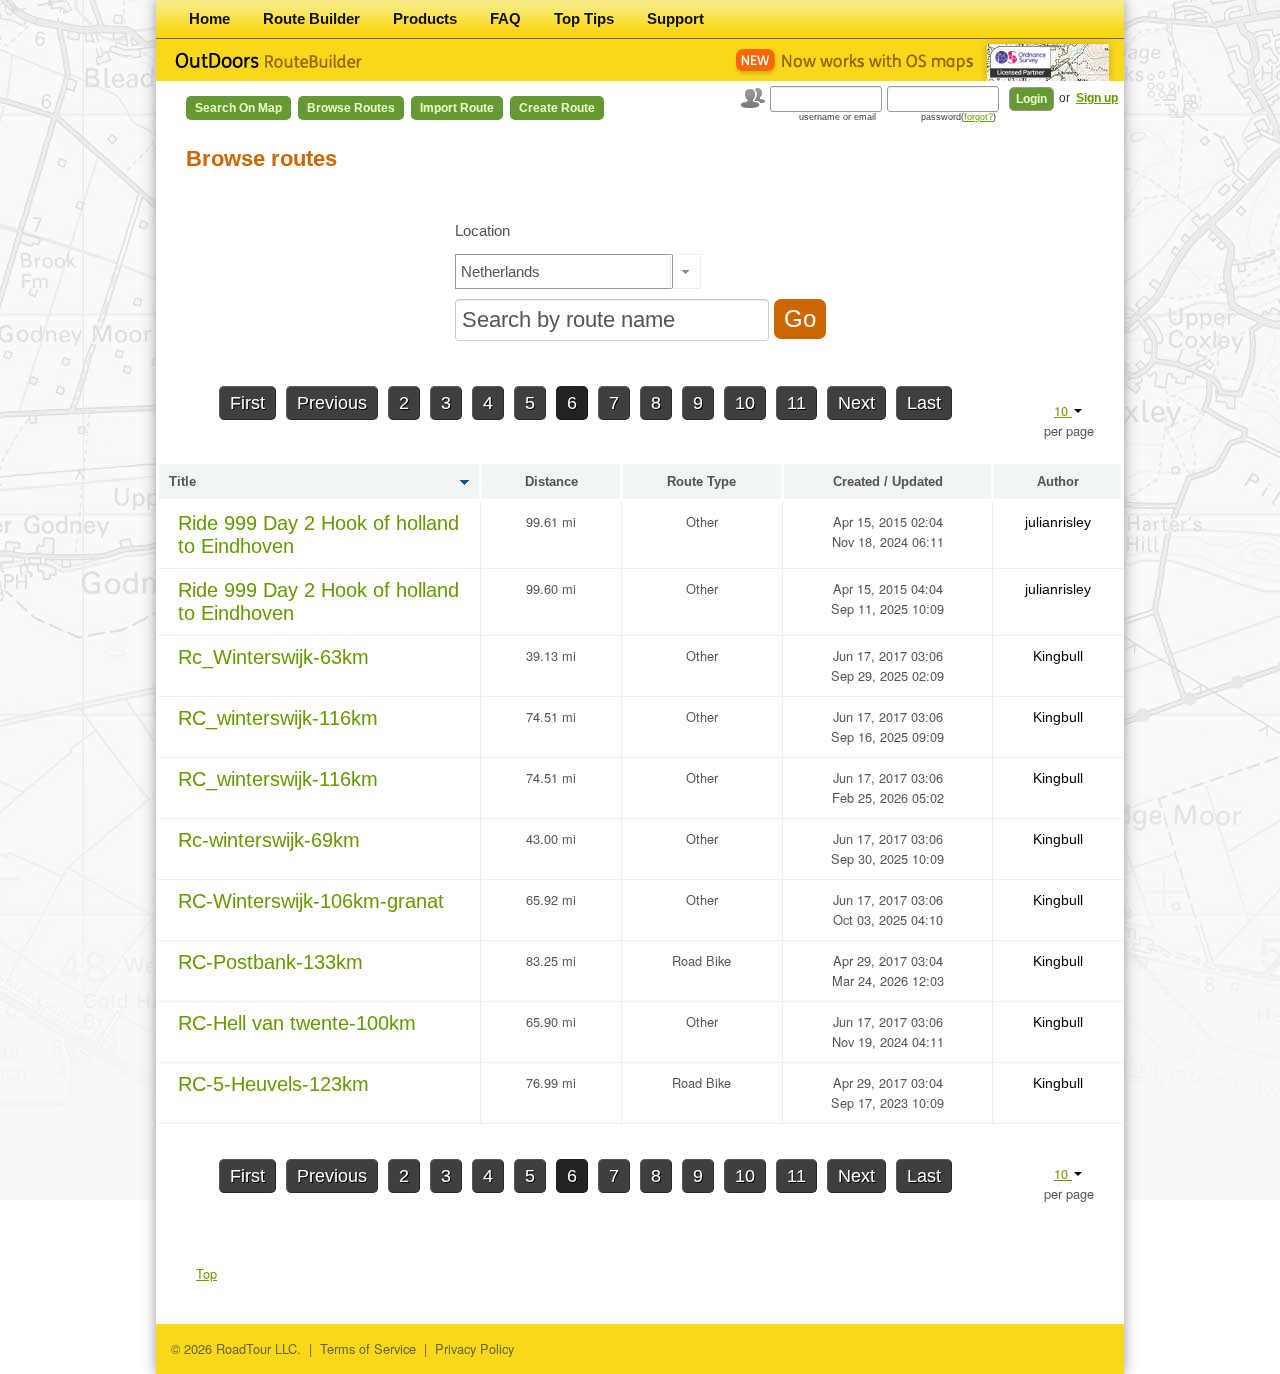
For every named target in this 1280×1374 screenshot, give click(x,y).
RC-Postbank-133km (270, 962)
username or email (837, 117)
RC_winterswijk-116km (278, 718)
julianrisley (1058, 522)
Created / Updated (888, 481)
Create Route (557, 108)
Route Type (701, 481)
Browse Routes (351, 108)
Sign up (1097, 98)
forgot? (978, 117)
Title (182, 481)
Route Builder (311, 18)
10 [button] (1063, 410)
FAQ (505, 18)
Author (1058, 481)
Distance (551, 481)
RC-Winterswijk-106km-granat (311, 901)
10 (745, 403)
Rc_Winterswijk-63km (273, 657)
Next (856, 403)
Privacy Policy (474, 1348)
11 (796, 403)
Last (924, 403)
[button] (685, 271)
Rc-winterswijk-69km (269, 840)
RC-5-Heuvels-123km (273, 1084)
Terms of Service (368, 1348)
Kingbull (1058, 656)
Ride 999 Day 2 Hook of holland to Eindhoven (318, 534)
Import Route (457, 108)
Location (482, 230)
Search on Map (238, 108)
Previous (332, 403)
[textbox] (564, 271)
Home (209, 18)
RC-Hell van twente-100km (297, 1023)
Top (206, 1273)
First (247, 403)
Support (675, 18)
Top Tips (584, 18)
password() (958, 117)
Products (425, 18)
